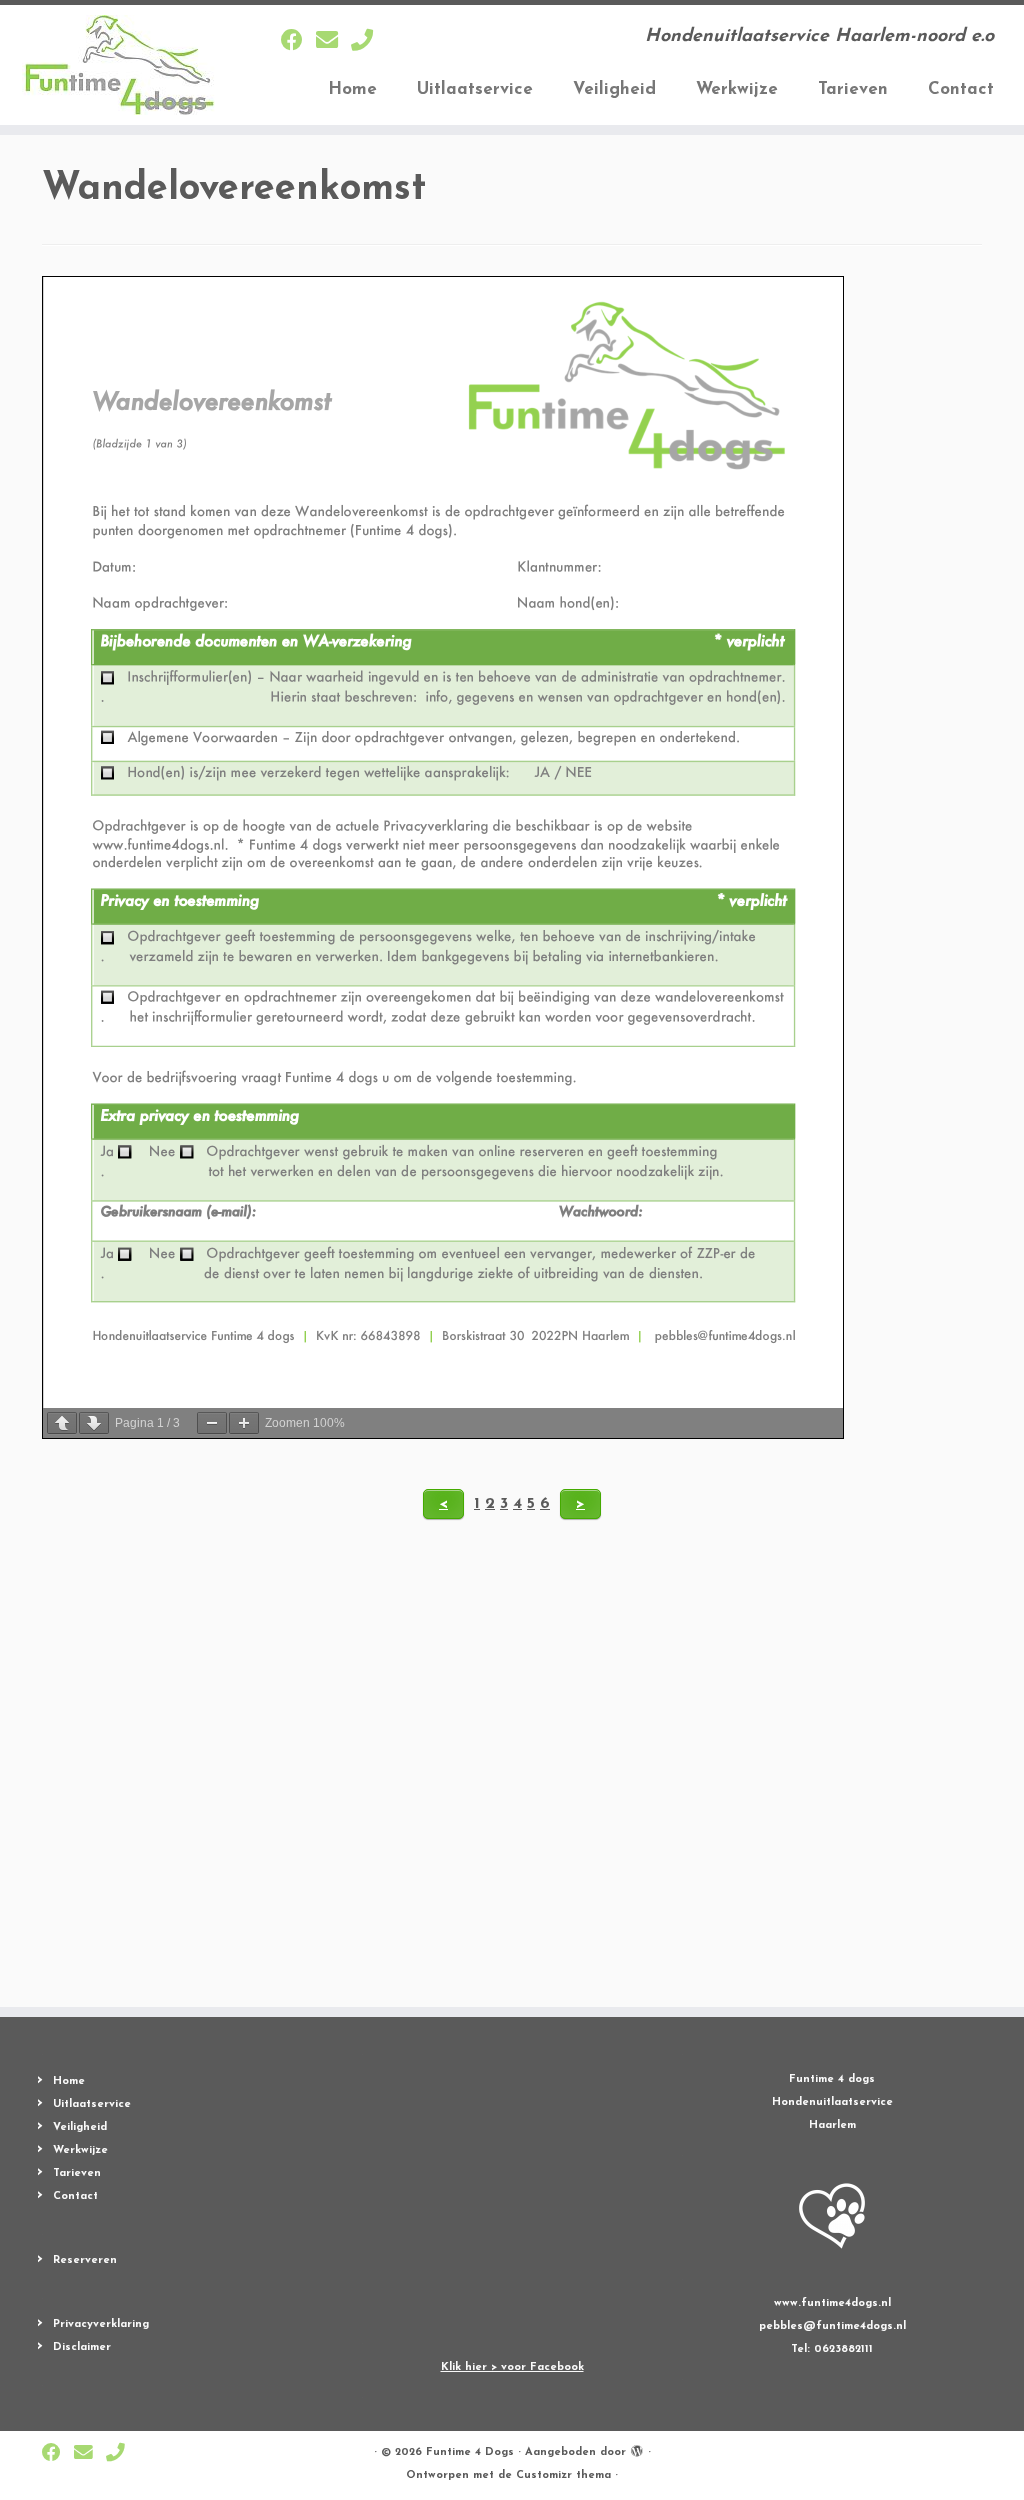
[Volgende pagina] (94, 1423)
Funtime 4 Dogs (470, 2452)
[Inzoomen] (244, 1423)
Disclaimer (82, 2347)
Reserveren (85, 2260)
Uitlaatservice (475, 89)
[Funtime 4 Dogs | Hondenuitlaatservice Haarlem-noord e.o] (120, 65)
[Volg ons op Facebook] (298, 42)
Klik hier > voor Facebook (512, 2367)
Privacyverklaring (101, 2324)
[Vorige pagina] (62, 1423)
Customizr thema (563, 2475)
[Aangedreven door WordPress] (637, 2449)
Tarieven (853, 89)
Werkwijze (737, 89)
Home (352, 89)
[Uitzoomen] (212, 1423)
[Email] (333, 42)
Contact (961, 89)
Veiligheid (614, 89)
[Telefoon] (368, 42)
